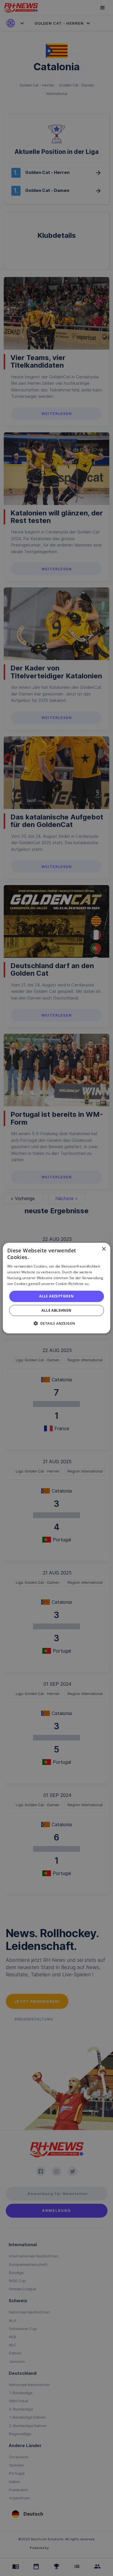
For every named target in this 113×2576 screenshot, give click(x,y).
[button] (57, 1323)
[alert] (57, 1288)
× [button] (104, 1249)
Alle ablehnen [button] (56, 1310)
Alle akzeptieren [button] (56, 1296)
